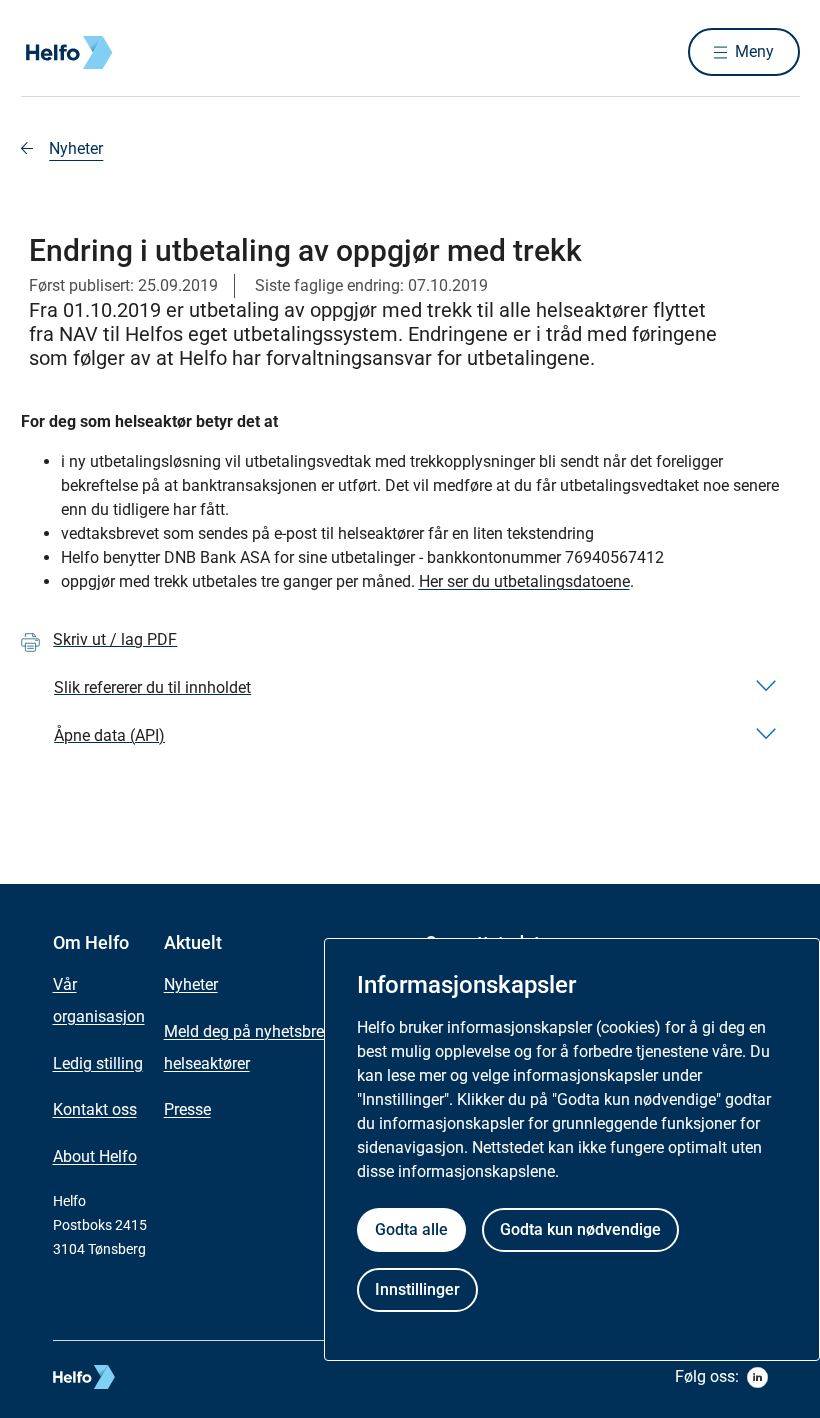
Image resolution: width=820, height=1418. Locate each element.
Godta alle (411, 1229)
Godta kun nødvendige (580, 1229)
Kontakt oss (95, 1109)
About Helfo (95, 1156)
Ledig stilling (98, 1063)
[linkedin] (757, 1377)
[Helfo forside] (165, 53)
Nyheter (76, 148)
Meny (754, 51)
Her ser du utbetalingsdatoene (524, 581)
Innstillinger (417, 1289)
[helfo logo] (157, 1377)
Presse (187, 1109)
